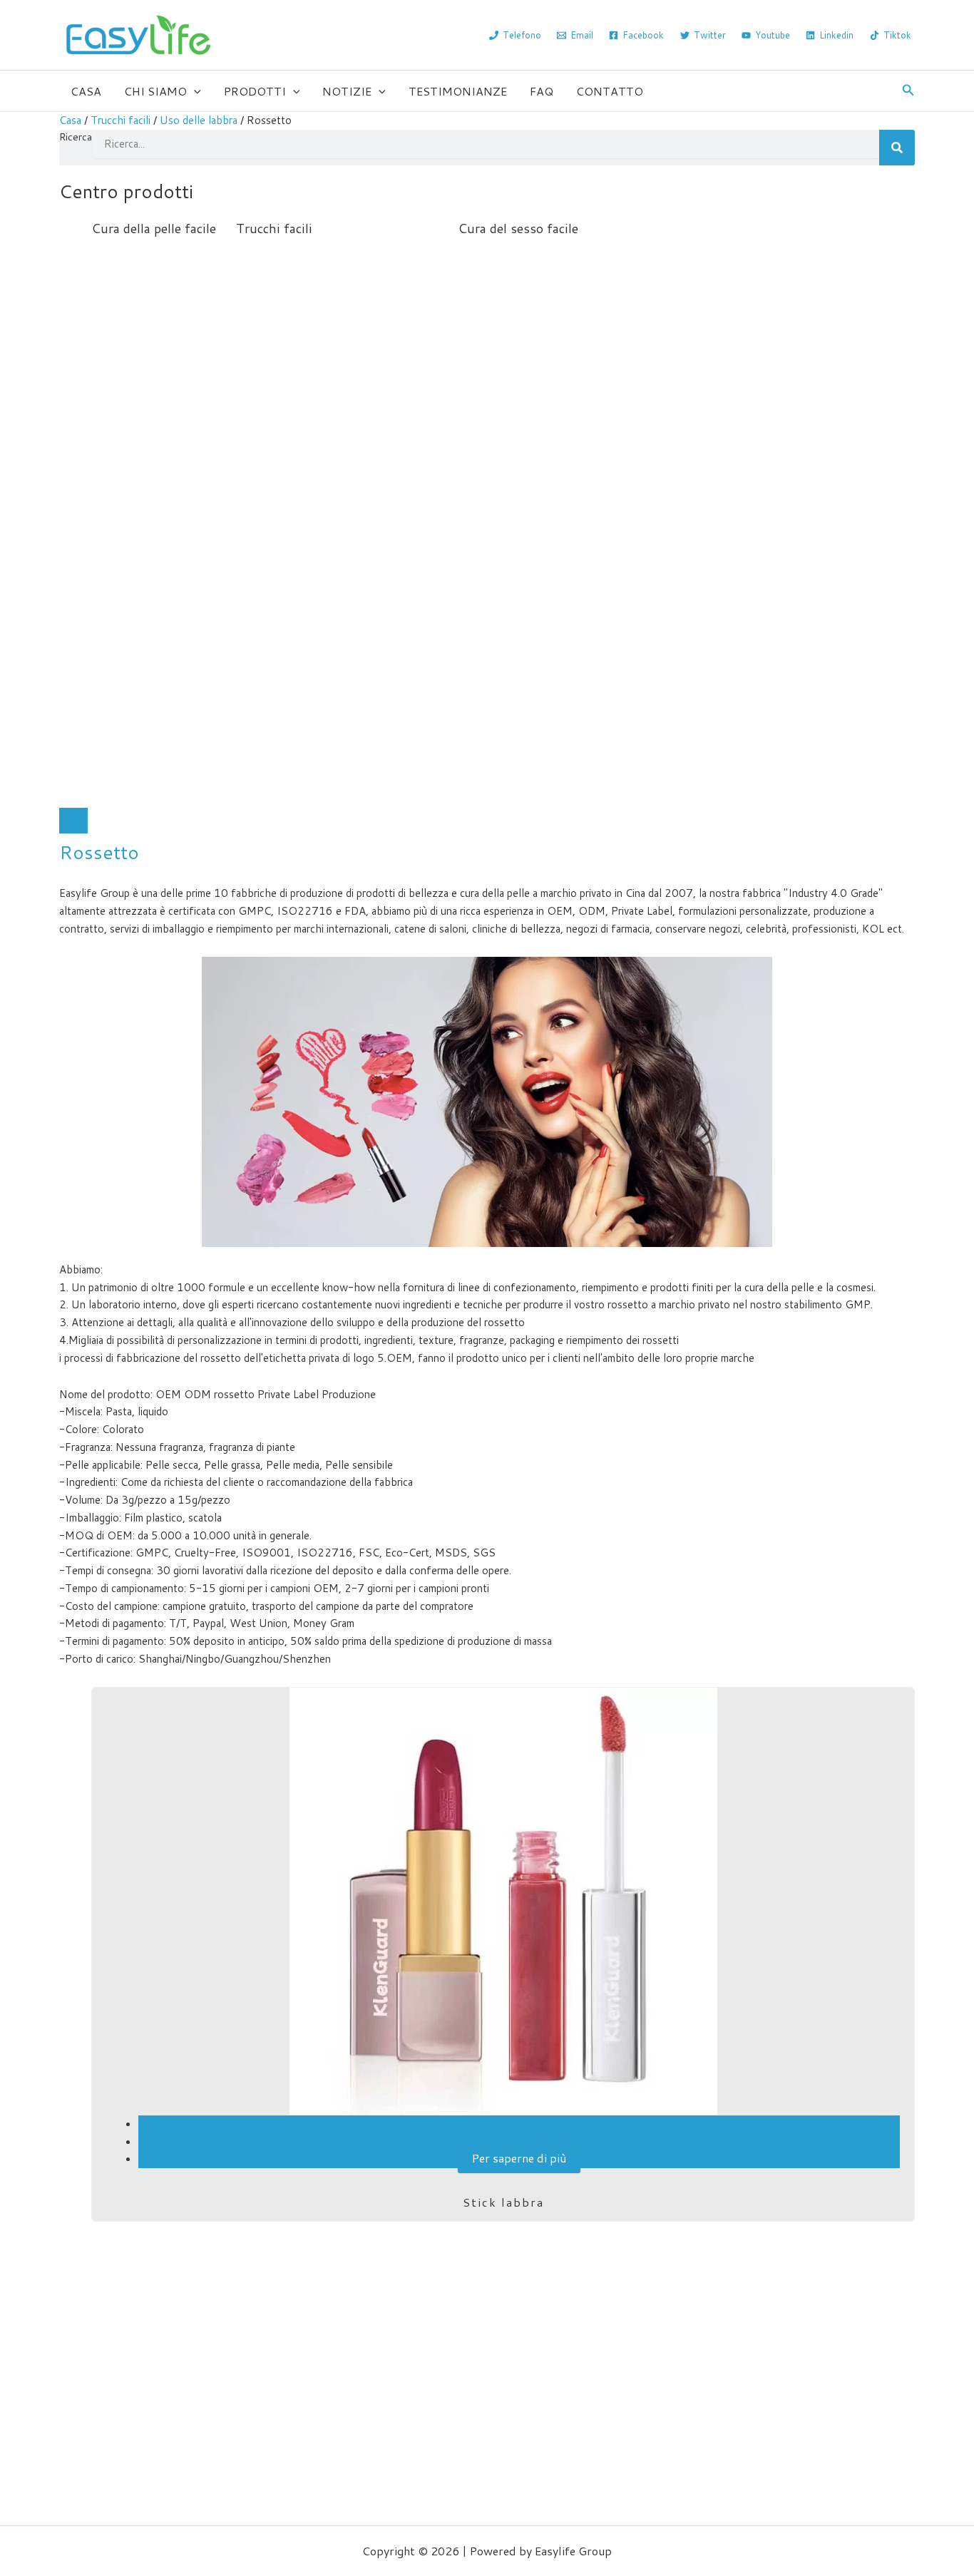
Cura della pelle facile (154, 228)
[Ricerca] (897, 148)
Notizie (347, 91)
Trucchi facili (121, 120)
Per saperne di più (519, 2158)
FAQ (542, 91)
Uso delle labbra (199, 120)
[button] (194, 91)
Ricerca (76, 137)
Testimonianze (458, 91)
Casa (86, 91)
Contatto (610, 91)
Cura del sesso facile (518, 228)
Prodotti (255, 91)
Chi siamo (155, 91)
